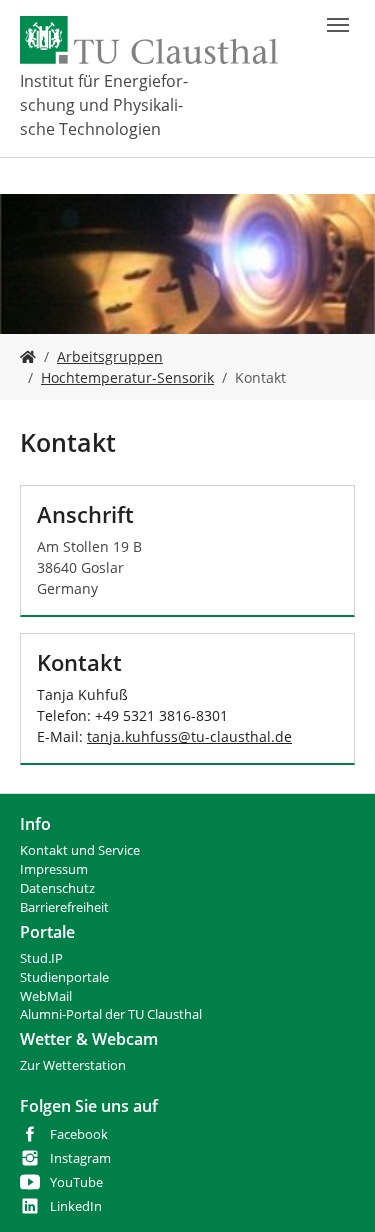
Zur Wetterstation (73, 1065)
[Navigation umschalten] (338, 25)
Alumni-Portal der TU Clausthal (111, 1014)
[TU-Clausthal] (149, 40)
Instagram (80, 1158)
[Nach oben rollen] (334, 1191)
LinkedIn (76, 1206)
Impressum (54, 869)
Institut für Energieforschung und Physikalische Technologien (104, 105)
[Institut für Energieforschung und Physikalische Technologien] (28, 356)
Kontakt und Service (80, 850)
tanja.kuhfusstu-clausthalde (189, 736)
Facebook (79, 1134)
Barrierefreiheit (64, 907)
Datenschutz (57, 888)
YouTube (76, 1182)
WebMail (46, 996)
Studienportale (64, 977)
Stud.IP (41, 958)
